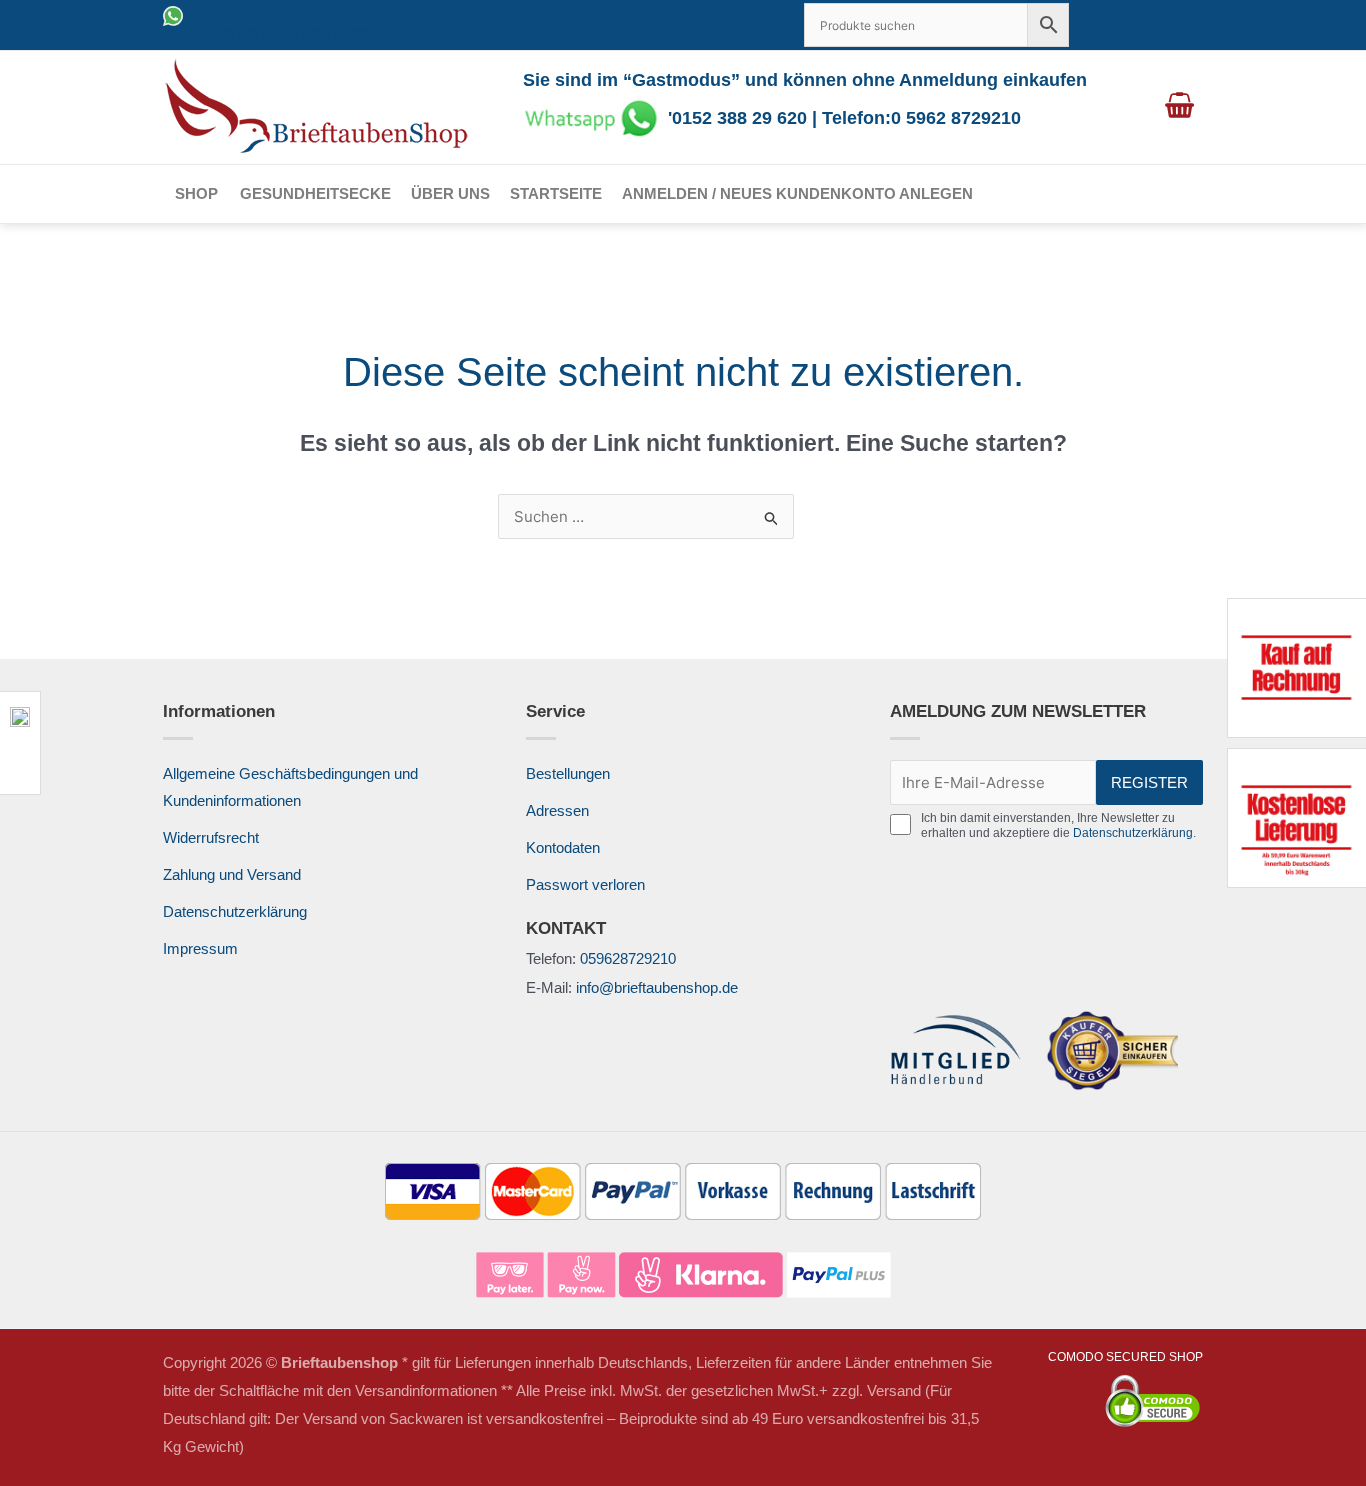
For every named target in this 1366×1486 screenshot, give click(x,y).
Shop (196, 193)
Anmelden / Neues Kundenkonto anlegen (797, 193)
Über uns (450, 193)
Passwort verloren (585, 884)
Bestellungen (568, 773)
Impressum (200, 948)
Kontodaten (563, 847)
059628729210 (628, 958)
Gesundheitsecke (315, 193)
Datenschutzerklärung (235, 911)
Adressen (557, 810)
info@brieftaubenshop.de (657, 987)
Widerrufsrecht (211, 837)
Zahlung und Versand (232, 874)
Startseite (556, 193)
